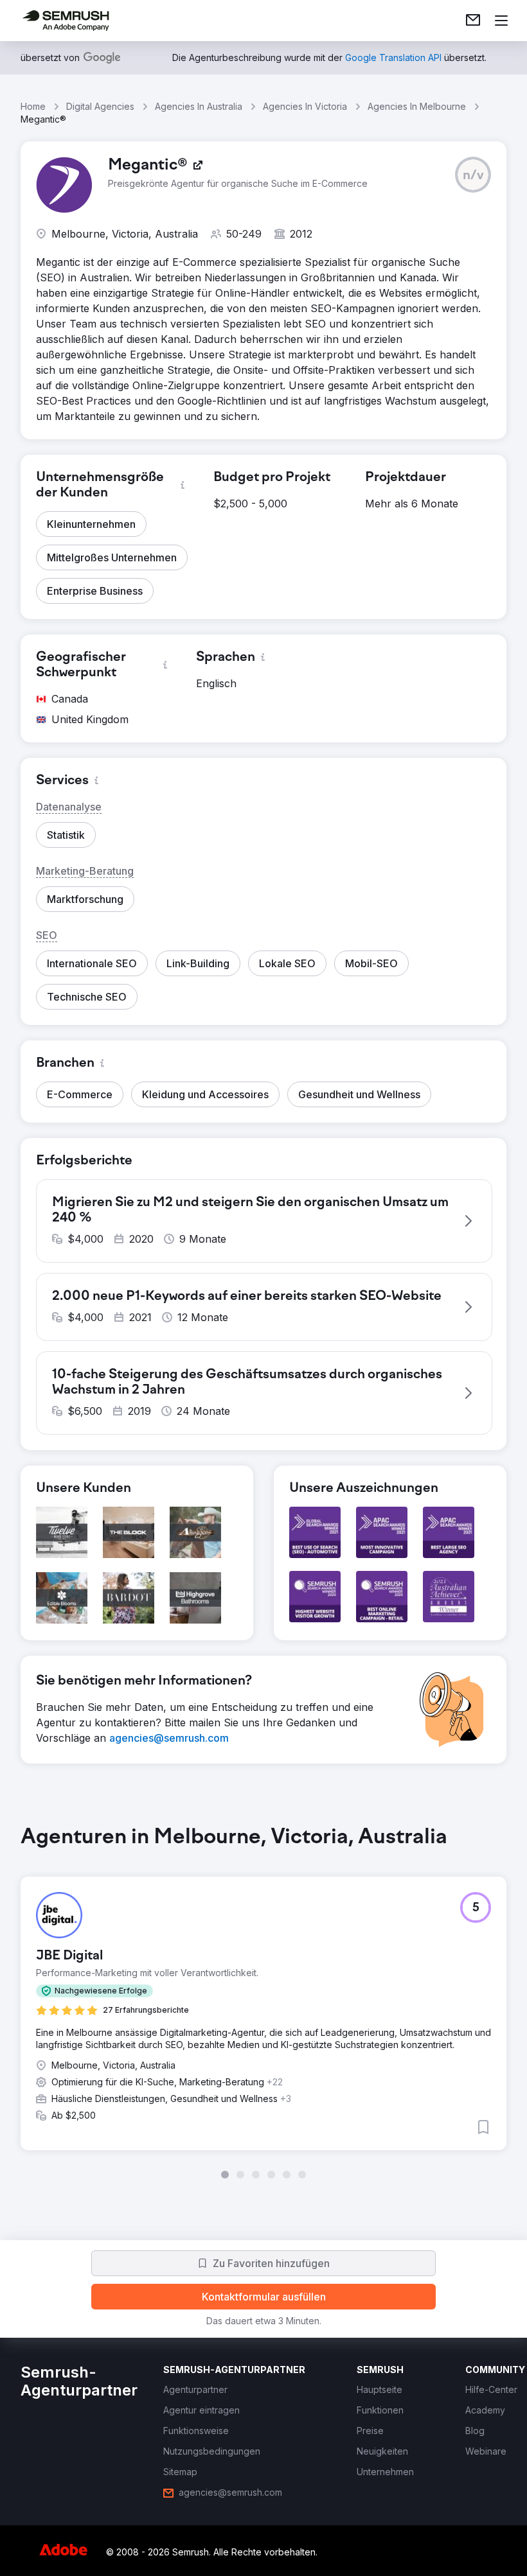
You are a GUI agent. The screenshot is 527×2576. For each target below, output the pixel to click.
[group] (263, 2002)
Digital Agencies (100, 106)
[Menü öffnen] (501, 21)
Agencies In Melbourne (417, 106)
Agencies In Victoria (305, 106)
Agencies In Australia (199, 106)
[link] (473, 21)
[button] (473, 175)
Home (33, 106)
